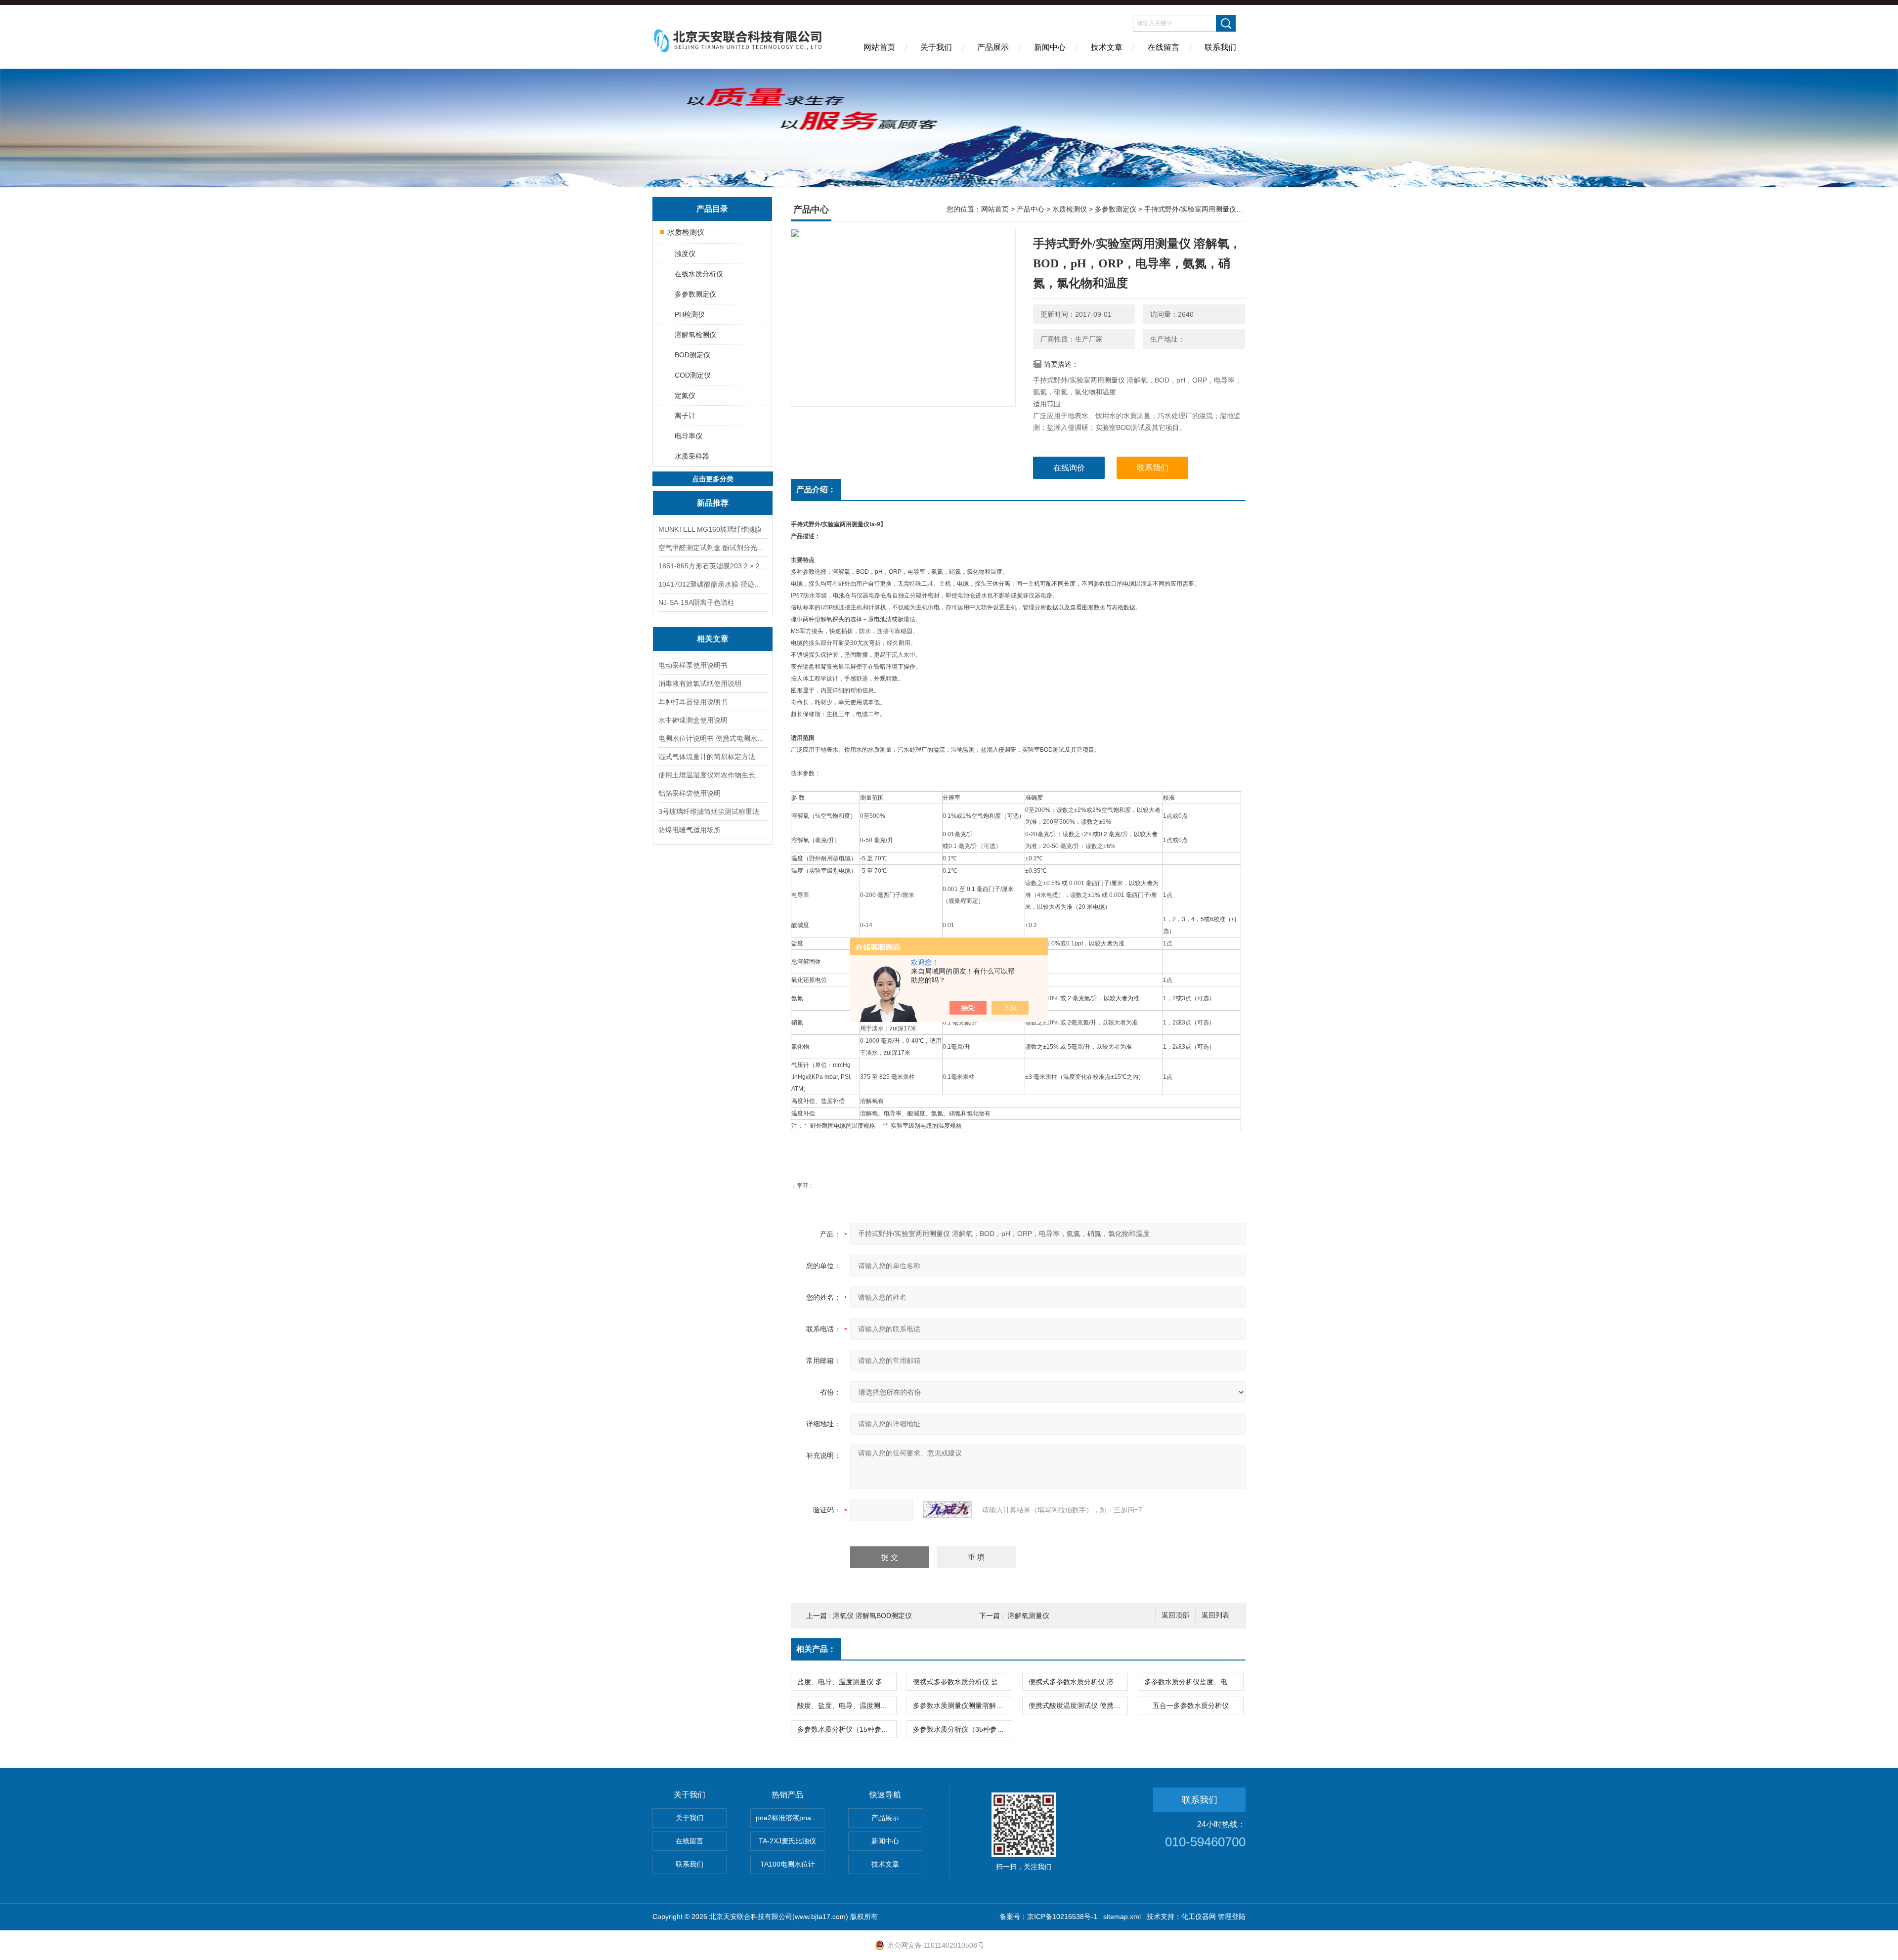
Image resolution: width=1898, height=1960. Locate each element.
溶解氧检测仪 (695, 335)
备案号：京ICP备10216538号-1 (1048, 1917)
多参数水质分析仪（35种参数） (962, 1729)
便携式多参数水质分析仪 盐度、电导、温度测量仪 (962, 1682)
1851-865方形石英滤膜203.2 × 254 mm (713, 566)
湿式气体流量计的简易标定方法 (707, 757)
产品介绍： (816, 490)
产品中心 (1031, 209)
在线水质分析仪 (699, 274)
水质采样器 (692, 456)
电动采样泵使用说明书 (693, 665)
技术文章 (1107, 47)
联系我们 (1220, 47)
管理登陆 (1232, 1917)
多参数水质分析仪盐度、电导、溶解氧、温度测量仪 (1194, 1682)
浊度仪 (685, 254)
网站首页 (879, 47)
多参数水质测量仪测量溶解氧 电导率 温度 (962, 1705)
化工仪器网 (1199, 1917)
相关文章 (713, 639)
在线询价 (1069, 468)
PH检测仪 (690, 314)
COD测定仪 (693, 375)
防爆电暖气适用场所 (690, 830)
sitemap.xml (1122, 1917)
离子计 (685, 416)
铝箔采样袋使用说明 (690, 793)
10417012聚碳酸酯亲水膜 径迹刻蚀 (713, 584)
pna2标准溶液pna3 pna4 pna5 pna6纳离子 (790, 1818)
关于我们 (936, 47)
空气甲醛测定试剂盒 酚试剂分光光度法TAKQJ (713, 548)
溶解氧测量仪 (1029, 1616)
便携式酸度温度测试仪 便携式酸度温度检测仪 (1078, 1705)
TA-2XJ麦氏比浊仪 (787, 1841)
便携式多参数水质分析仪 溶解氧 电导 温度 (1078, 1682)
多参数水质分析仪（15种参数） (846, 1729)
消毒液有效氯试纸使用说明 (700, 683)
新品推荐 (713, 503)
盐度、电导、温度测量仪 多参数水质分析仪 (847, 1682)
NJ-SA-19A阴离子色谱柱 (696, 602)
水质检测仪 (686, 232)
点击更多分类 (713, 479)
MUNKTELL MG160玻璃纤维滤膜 (710, 529)
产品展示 (993, 47)
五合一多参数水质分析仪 (1191, 1705)
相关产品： (816, 1649)
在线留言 (1164, 47)
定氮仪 (685, 395)
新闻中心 (1050, 47)
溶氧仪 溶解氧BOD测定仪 (872, 1616)
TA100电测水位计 (788, 1864)
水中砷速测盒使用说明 (693, 720)
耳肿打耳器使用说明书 (693, 702)
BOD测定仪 (692, 355)
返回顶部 (1175, 1615)
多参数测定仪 (695, 294)
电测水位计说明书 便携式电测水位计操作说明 (713, 738)
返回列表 (1215, 1615)
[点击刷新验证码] (948, 1510)
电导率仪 (689, 436)
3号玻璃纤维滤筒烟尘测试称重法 (709, 811)
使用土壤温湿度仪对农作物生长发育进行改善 (713, 775)
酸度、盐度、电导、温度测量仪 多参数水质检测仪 (847, 1705)
